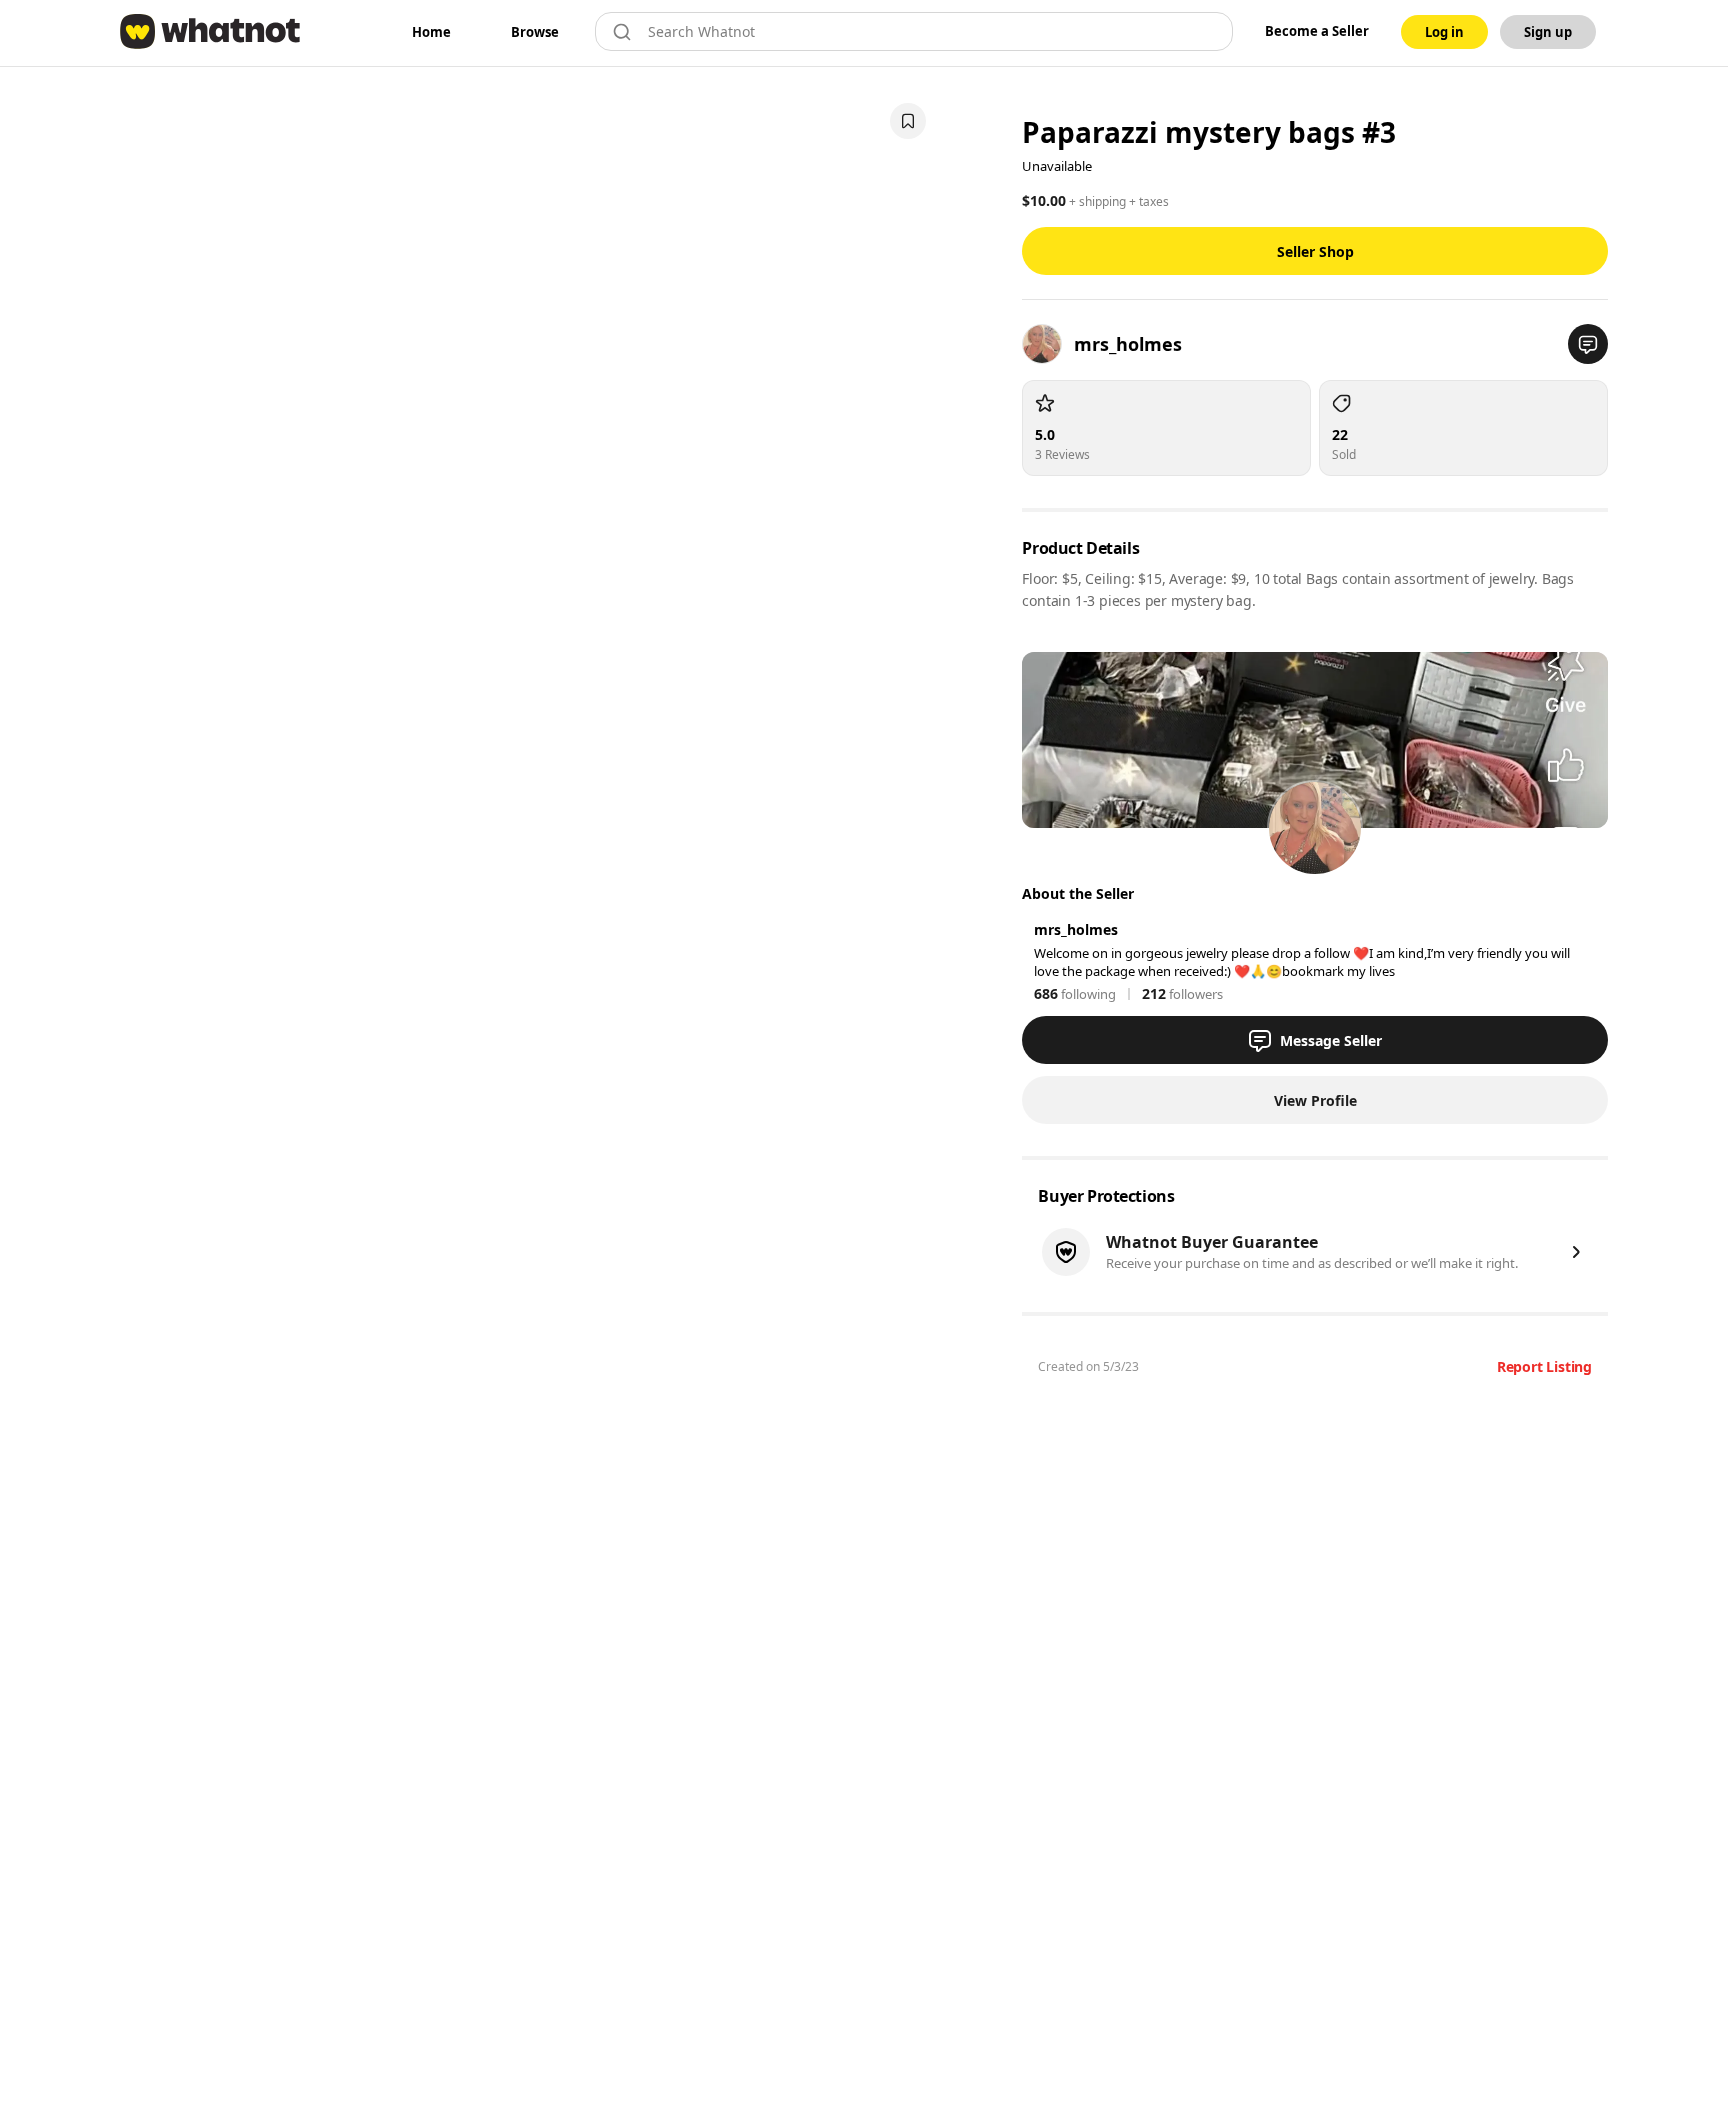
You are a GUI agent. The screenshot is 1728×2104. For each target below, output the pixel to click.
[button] (1588, 344)
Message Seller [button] (1331, 1040)
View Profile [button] (1315, 1100)
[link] (431, 32)
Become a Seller (1317, 31)
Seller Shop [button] (1315, 251)
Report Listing (1544, 1366)
